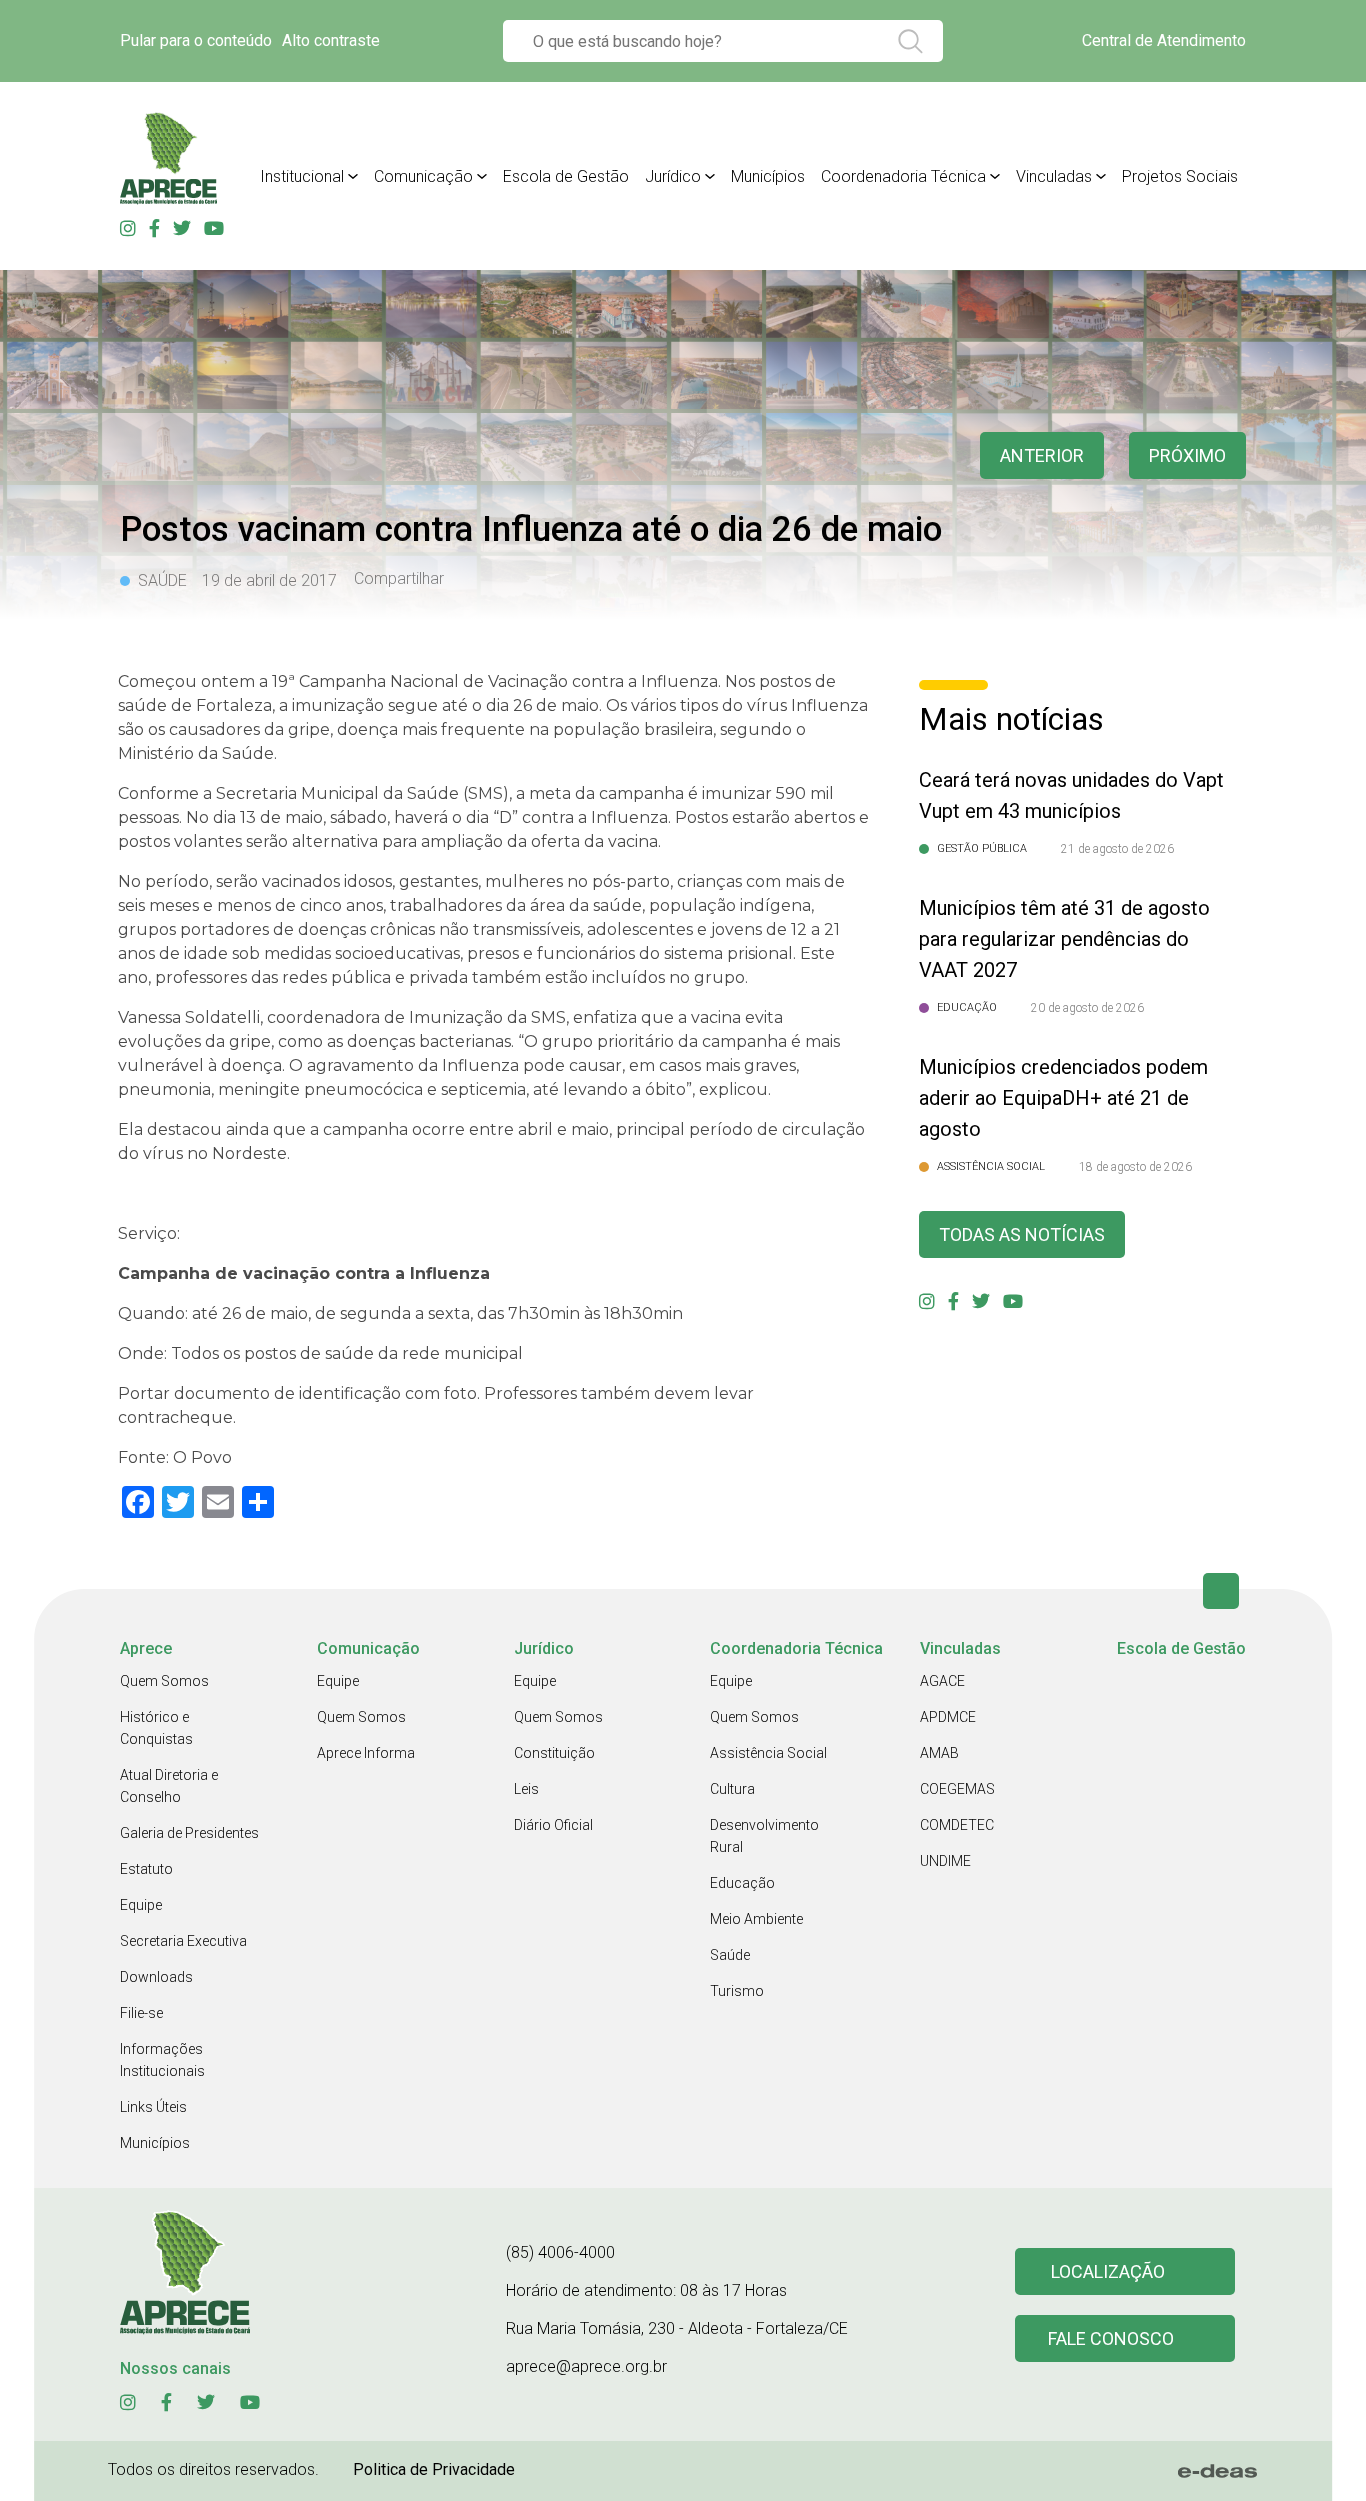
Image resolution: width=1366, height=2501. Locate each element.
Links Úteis (153, 2107)
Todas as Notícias (1022, 1234)
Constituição (554, 1753)
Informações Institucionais (162, 2060)
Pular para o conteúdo (196, 40)
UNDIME (945, 1861)
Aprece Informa (366, 1753)
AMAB (939, 1753)
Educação (742, 1883)
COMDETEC (957, 1825)
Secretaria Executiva (183, 1941)
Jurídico (673, 176)
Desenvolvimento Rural (764, 1836)
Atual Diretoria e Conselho (169, 1786)
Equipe (141, 1905)
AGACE (942, 1681)
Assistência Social (768, 1753)
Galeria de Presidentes (189, 1833)
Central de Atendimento (1164, 40)
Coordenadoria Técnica (903, 176)
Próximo (1187, 455)
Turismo (737, 1991)
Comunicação (423, 176)
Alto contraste (331, 40)
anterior (1042, 455)
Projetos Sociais (1180, 176)
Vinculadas (1054, 176)
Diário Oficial (553, 1825)
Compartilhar (399, 579)
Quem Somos (164, 1681)
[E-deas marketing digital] (1218, 2471)
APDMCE (948, 1717)
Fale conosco (1111, 2338)
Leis (526, 1789)
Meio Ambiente (756, 1919)
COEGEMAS (957, 1789)
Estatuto (146, 1869)
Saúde (730, 1955)
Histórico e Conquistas (156, 1728)
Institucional (302, 176)
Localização (1108, 2271)
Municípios (768, 176)
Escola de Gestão (566, 176)
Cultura (732, 1789)
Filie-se (141, 2013)
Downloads (156, 1977)
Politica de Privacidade (434, 2469)
